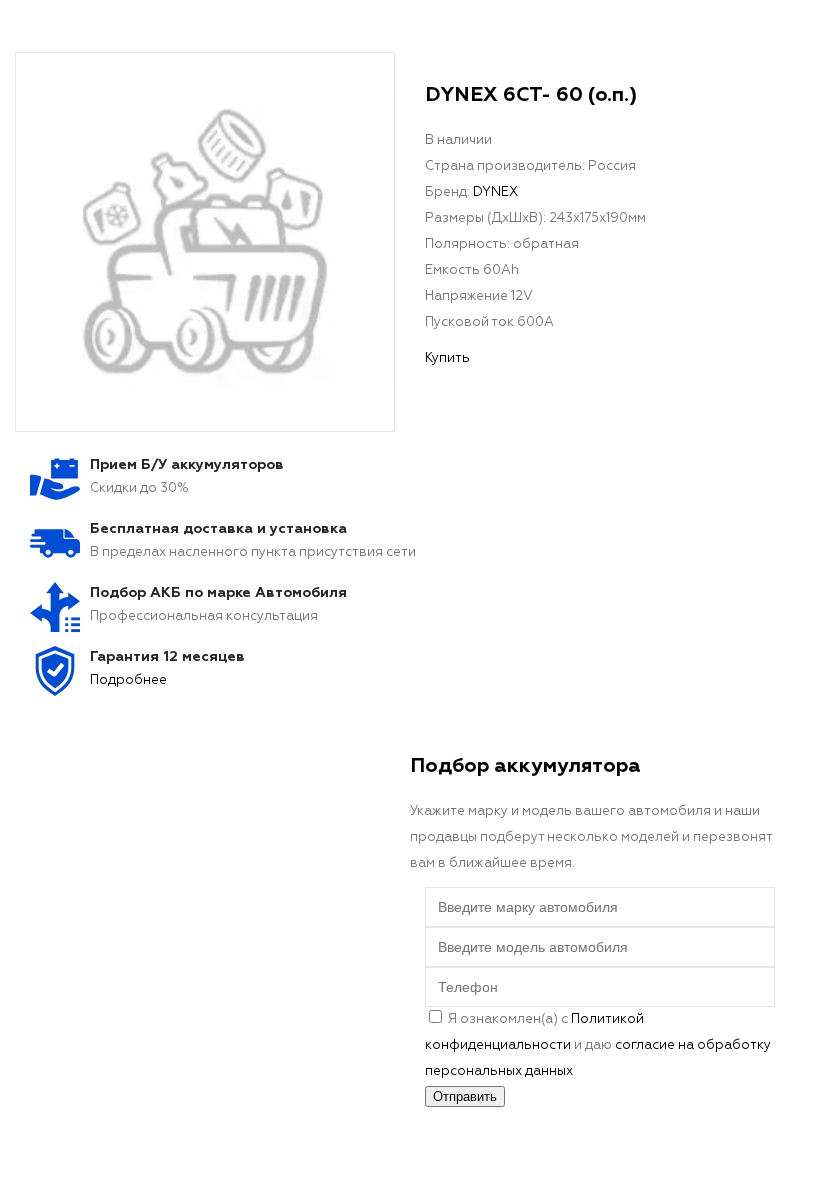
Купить (447, 358)
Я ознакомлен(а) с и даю (598, 1045)
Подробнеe (128, 680)
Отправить (465, 1096)
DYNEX (495, 192)
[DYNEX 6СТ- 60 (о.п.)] (205, 242)
